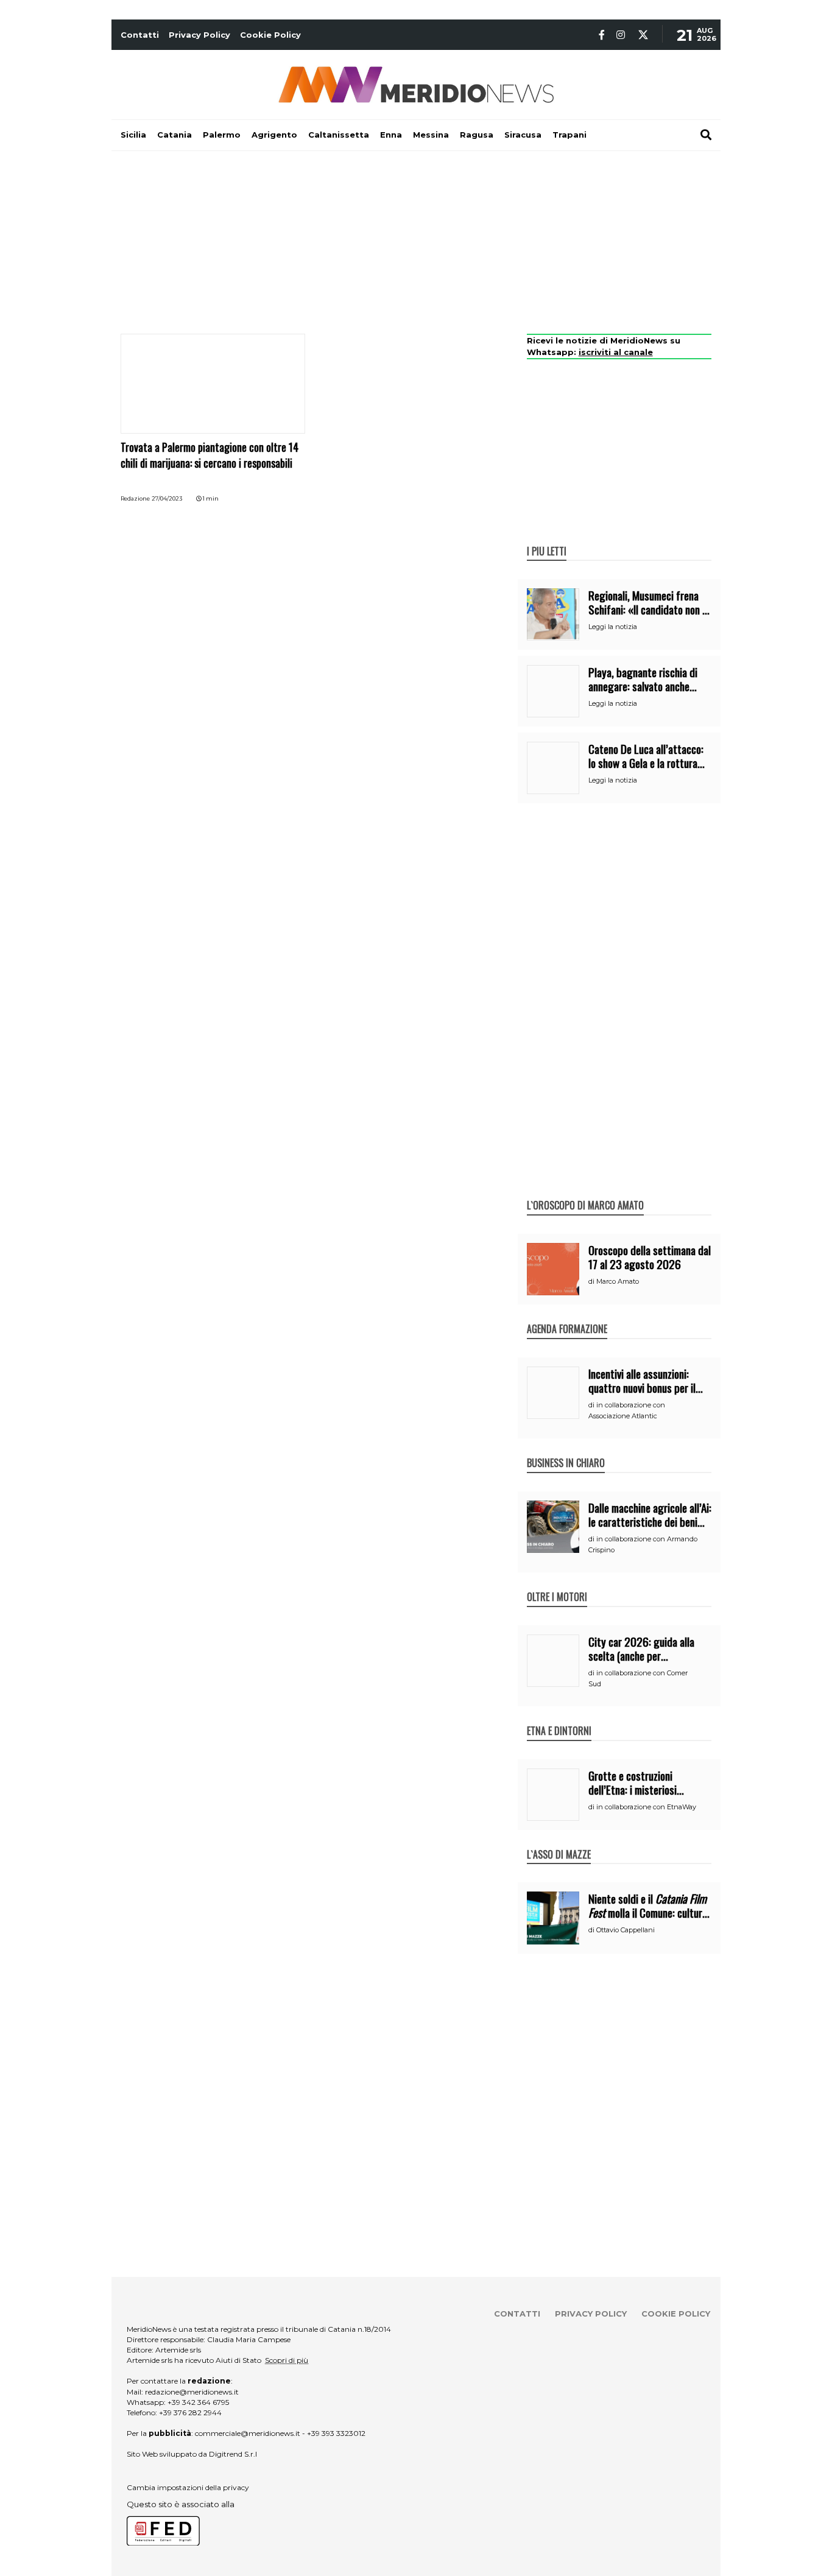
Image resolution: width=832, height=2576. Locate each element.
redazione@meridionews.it (192, 2392)
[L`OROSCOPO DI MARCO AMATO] (585, 1192)
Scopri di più (287, 2360)
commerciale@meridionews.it (248, 2433)
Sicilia (133, 135)
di (592, 1281)
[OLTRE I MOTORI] (557, 1584)
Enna (391, 135)
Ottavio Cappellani (626, 1930)
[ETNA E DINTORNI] (559, 1718)
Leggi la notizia (613, 627)
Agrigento (274, 135)
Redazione (135, 498)
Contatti (140, 35)
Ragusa (477, 135)
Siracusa (523, 135)
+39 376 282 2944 (190, 2412)
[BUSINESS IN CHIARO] (566, 1450)
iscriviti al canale (616, 352)
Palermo (222, 135)
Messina (431, 135)
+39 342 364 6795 (198, 2402)
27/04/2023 (167, 498)
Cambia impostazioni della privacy (188, 2487)
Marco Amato (618, 1281)
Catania (175, 135)
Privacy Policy (199, 35)
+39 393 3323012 (336, 2433)
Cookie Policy (270, 35)
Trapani (569, 135)
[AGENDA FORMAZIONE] (567, 1316)
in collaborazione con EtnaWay (646, 1807)
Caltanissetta (339, 135)
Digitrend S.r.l (233, 2454)
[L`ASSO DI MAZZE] (559, 1842)
